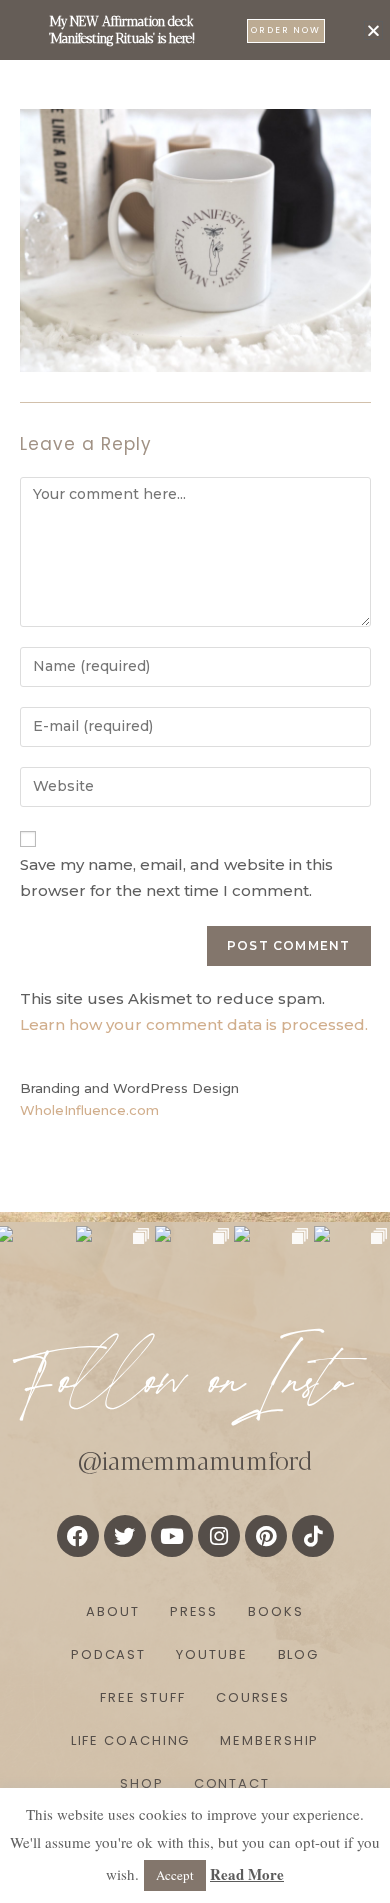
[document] (195, 951)
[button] (373, 30)
